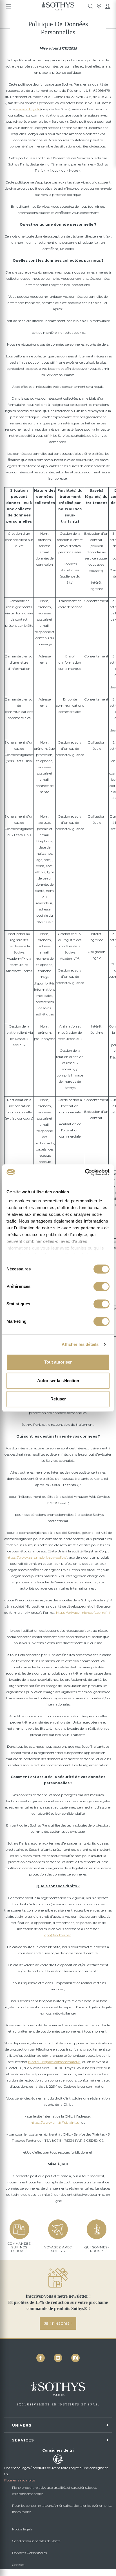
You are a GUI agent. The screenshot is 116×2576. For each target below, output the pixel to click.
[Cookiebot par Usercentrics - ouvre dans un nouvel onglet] (85, 1172)
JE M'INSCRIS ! (58, 2323)
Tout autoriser (58, 1362)
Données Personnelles (29, 2553)
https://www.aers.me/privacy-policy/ (37, 1557)
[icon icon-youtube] (58, 2358)
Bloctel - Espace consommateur (54, 2062)
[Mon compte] (108, 6)
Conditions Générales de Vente (36, 2541)
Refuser (58, 1399)
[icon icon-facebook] (41, 2358)
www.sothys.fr (28, 109)
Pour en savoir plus (20, 2480)
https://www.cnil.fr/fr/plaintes (55, 2122)
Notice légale (22, 2529)
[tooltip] (91, 6)
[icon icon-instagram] (75, 2358)
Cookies (18, 2565)
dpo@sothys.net (58, 1935)
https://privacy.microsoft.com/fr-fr (84, 1612)
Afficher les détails (80, 1344)
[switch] (101, 1286)
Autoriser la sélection (58, 1381)
